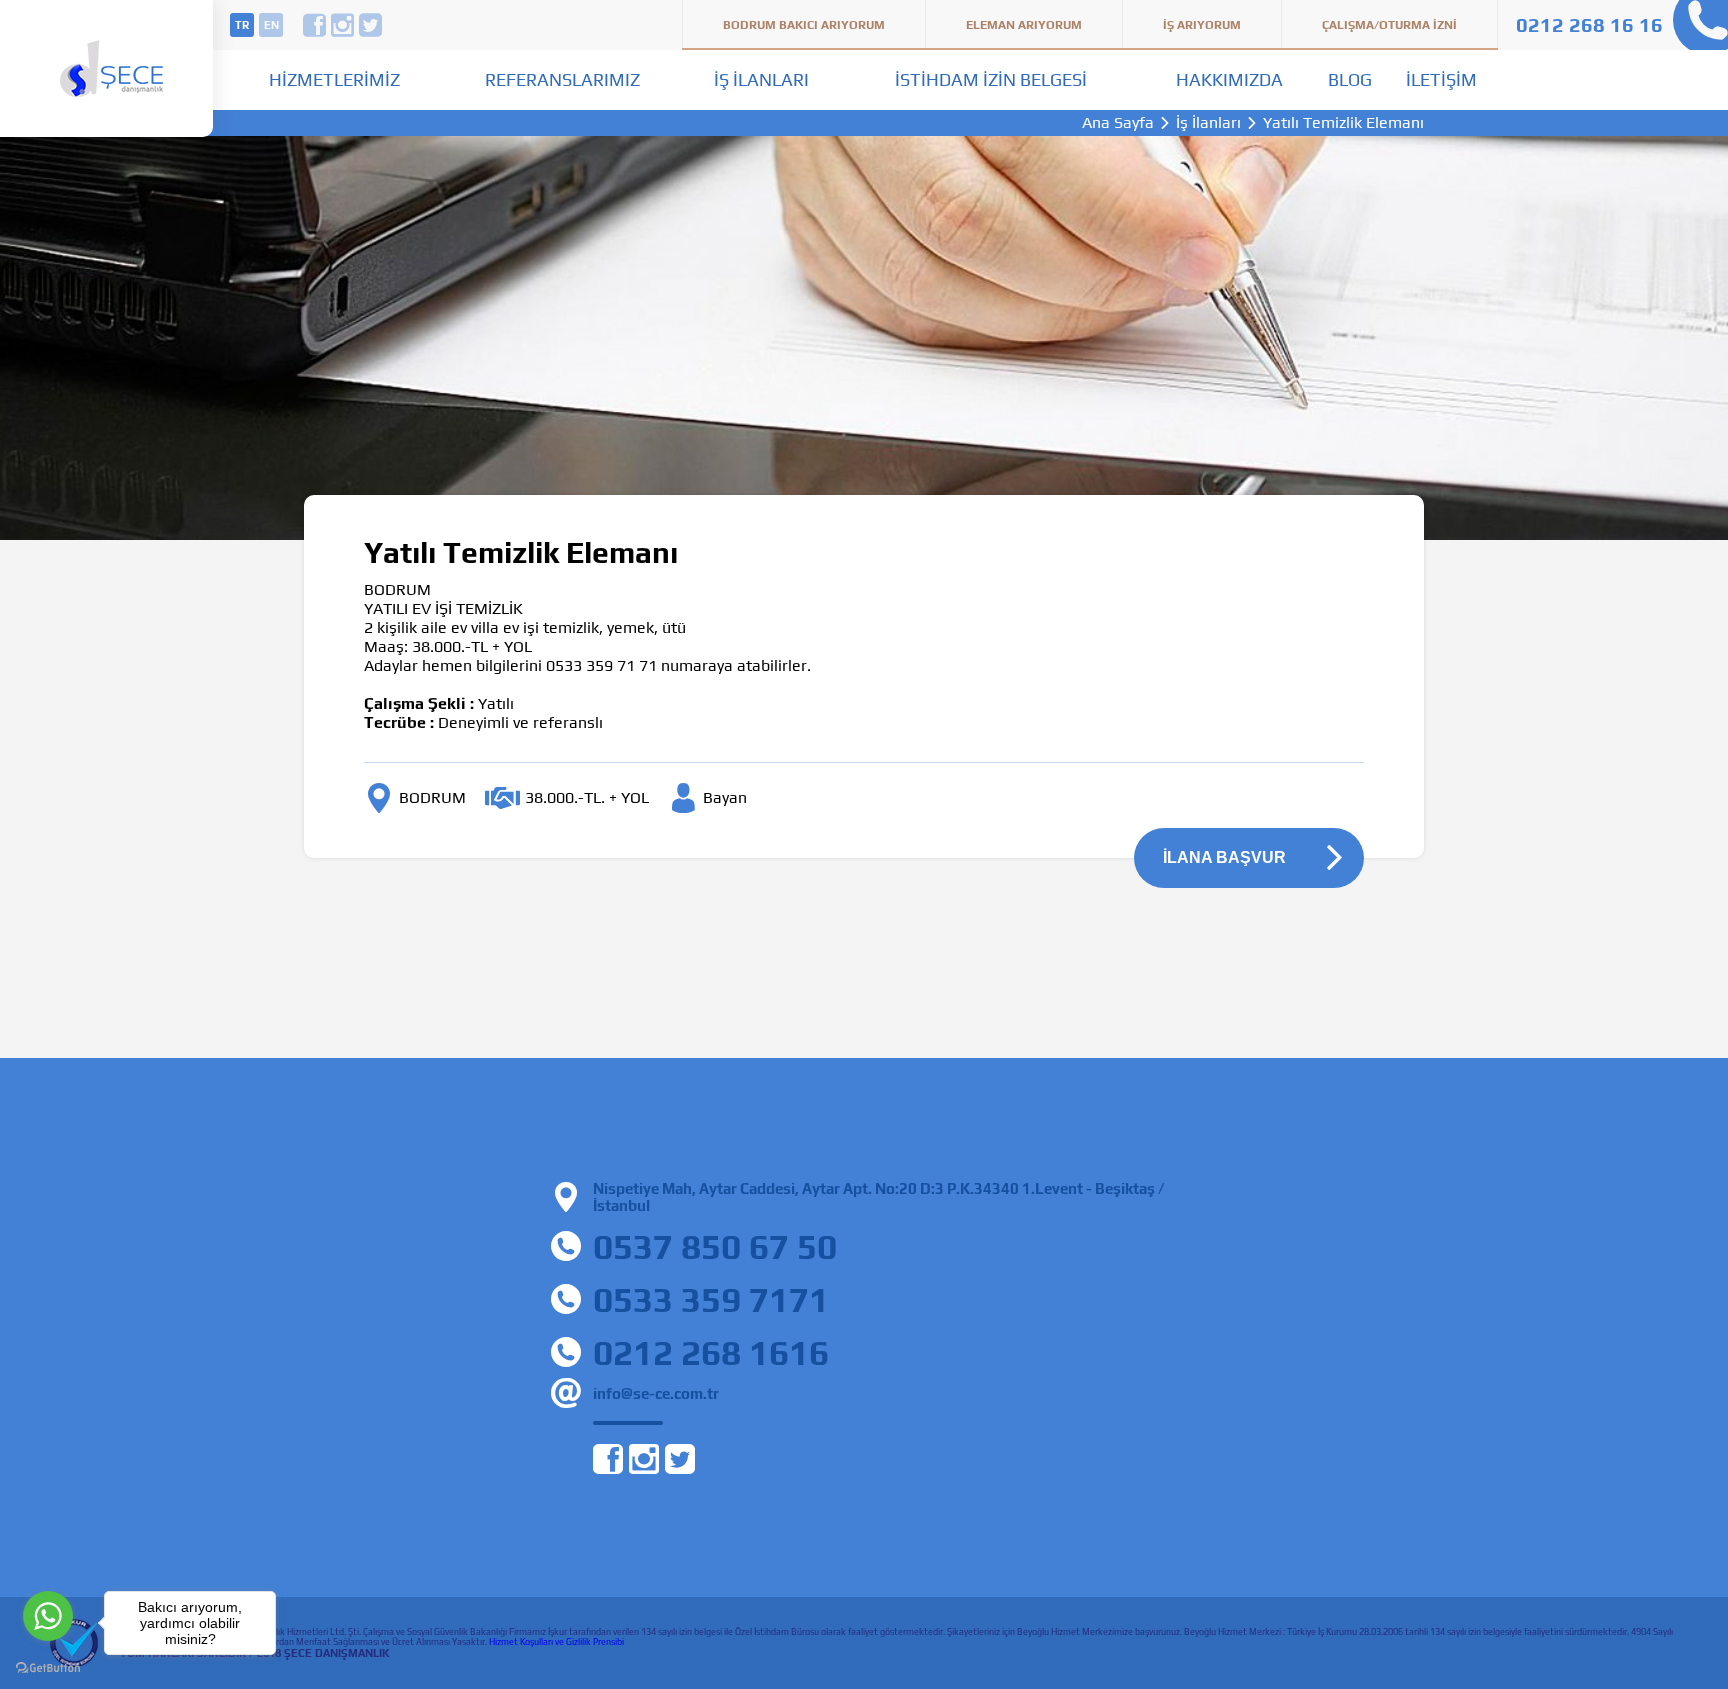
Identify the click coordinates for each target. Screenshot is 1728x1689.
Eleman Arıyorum (1024, 25)
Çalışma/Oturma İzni (1389, 25)
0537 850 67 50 (715, 1246)
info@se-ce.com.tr (656, 1393)
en (271, 25)
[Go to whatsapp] (48, 1616)
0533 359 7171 (711, 1299)
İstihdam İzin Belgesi (991, 79)
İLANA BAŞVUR (1224, 857)
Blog (1350, 79)
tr (242, 25)
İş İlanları (761, 79)
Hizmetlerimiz (334, 79)
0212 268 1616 (711, 1352)
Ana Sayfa (1118, 123)
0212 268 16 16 (1589, 24)
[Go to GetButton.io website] (48, 1668)
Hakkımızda (1229, 79)
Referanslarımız (562, 79)
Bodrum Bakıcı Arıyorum (804, 25)
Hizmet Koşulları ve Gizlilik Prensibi (556, 1642)
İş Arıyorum (1202, 25)
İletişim (1441, 79)
